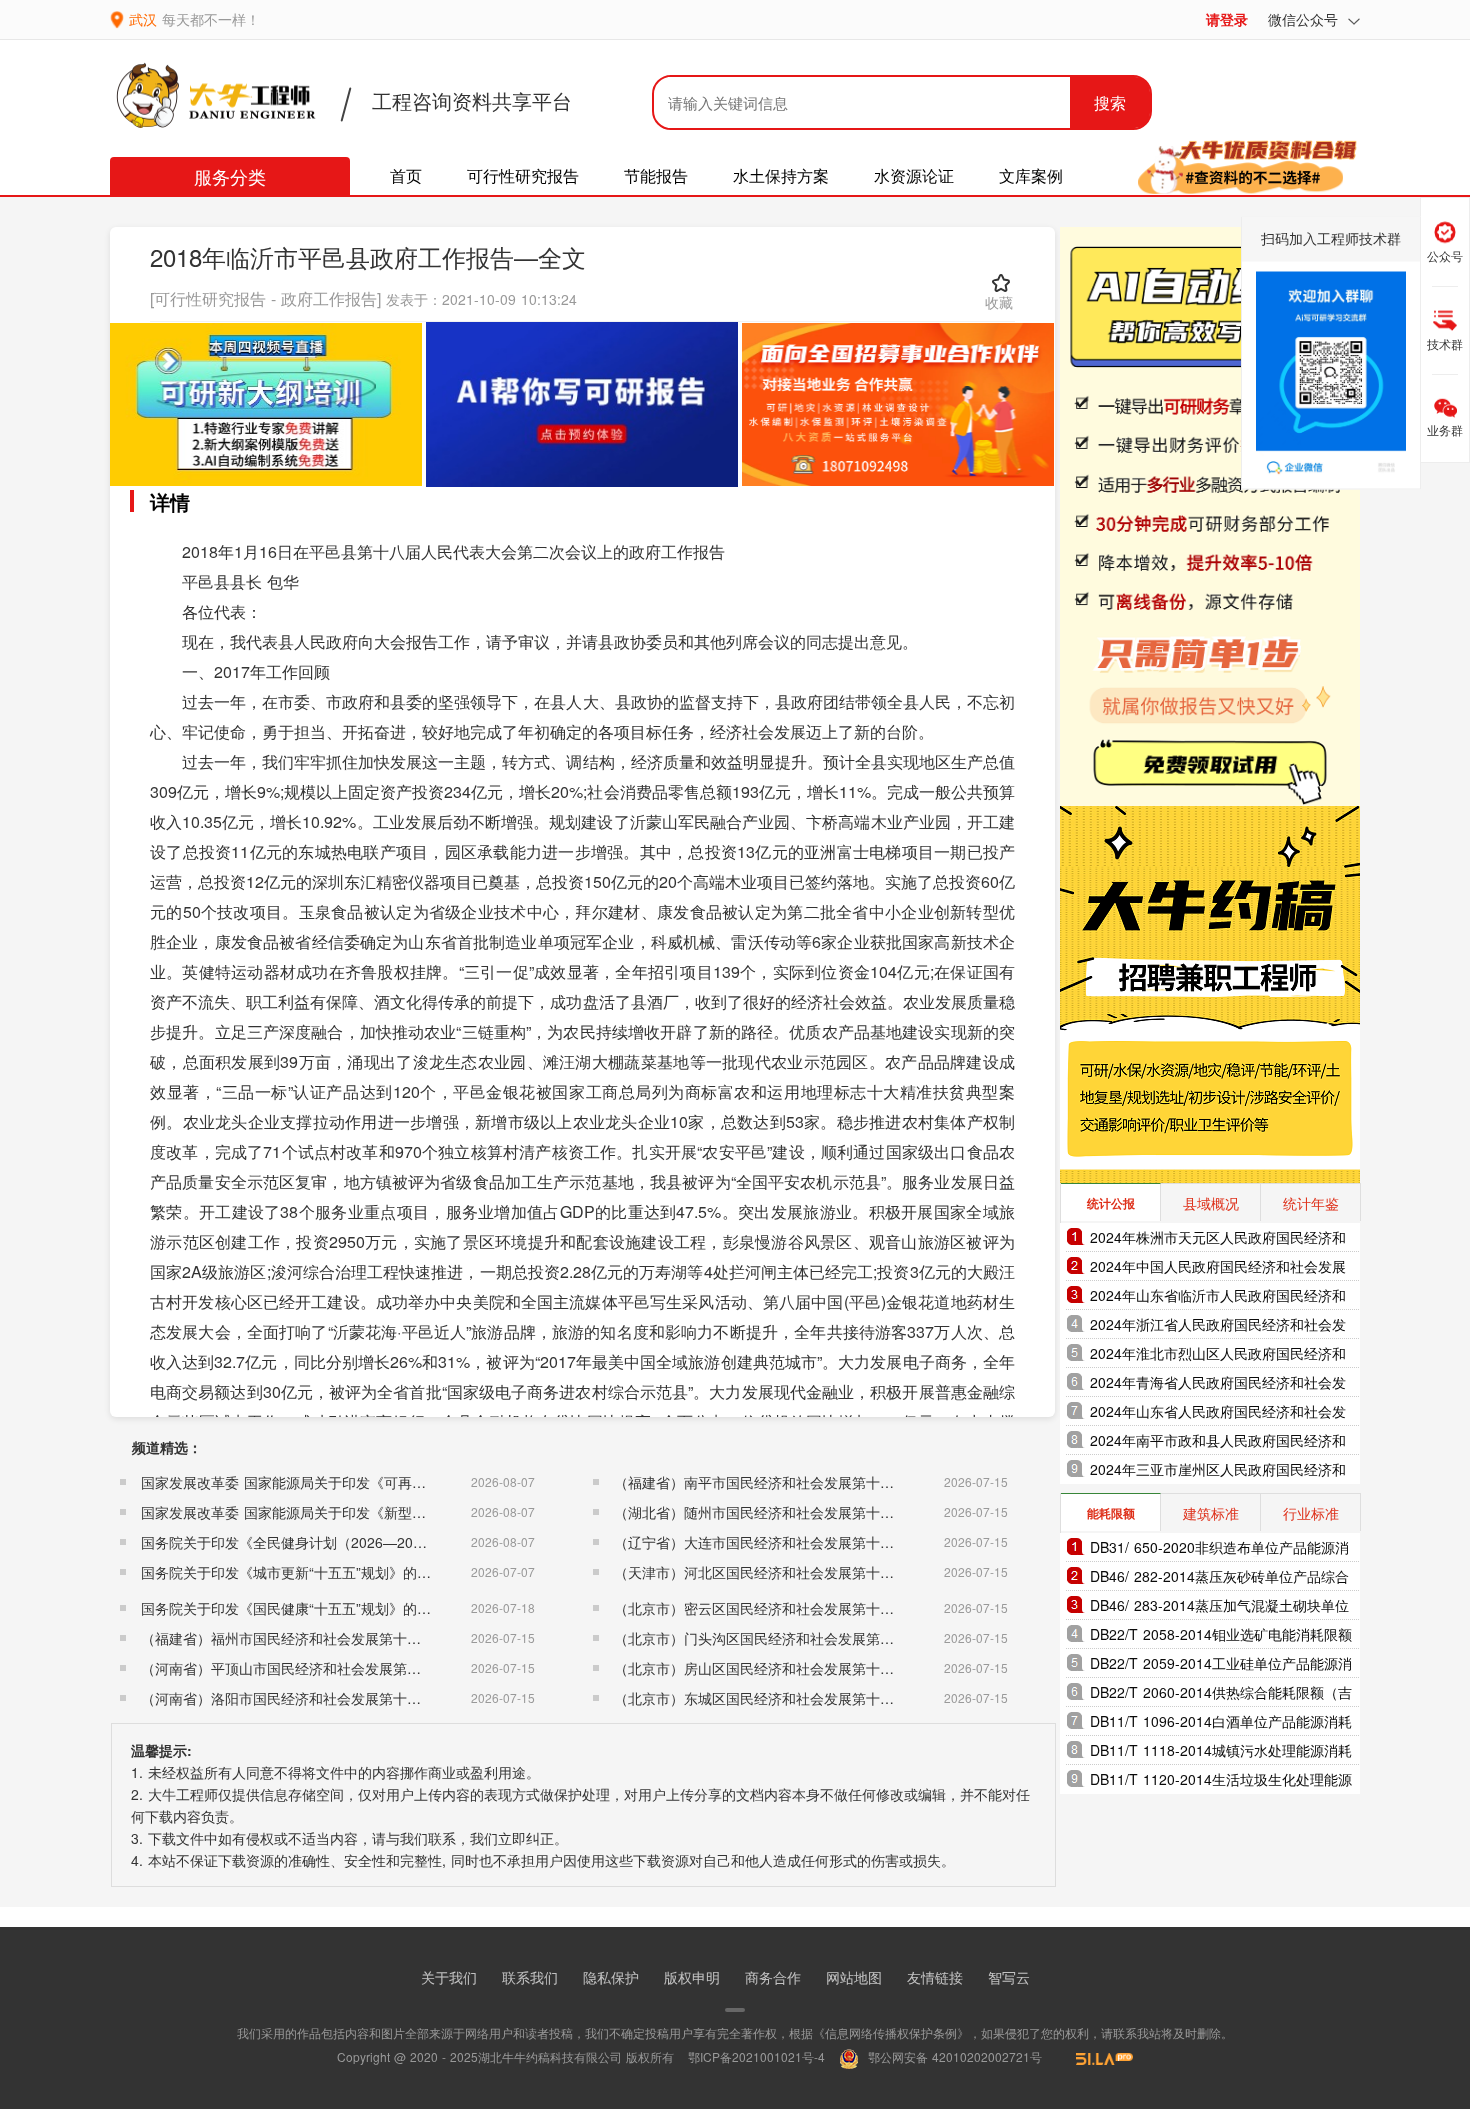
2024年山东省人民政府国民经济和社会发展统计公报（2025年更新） (1218, 1413)
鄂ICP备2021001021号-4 (756, 2056)
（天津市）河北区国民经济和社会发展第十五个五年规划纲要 (803, 1572)
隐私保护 (611, 1977)
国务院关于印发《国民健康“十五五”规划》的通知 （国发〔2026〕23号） (368, 1608)
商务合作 (773, 1977)
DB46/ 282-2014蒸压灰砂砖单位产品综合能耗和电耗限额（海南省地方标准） (1219, 1578)
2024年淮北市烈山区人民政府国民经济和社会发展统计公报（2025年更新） (1218, 1355)
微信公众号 (1305, 19)
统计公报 (1111, 1203)
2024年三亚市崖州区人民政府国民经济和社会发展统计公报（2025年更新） (1218, 1471)
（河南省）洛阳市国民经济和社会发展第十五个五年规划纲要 (330, 1698)
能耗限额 (1111, 1513)
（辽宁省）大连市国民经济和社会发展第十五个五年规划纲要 (803, 1542)
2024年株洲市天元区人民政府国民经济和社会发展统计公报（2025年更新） (1218, 1239)
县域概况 (1211, 1203)
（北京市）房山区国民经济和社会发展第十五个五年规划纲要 (803, 1668)
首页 (406, 175)
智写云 (1009, 1977)
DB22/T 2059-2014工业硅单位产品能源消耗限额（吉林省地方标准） (1221, 1665)
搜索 (1110, 102)
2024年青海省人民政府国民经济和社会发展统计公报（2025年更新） (1218, 1384)
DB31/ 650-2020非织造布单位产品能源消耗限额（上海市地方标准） (1219, 1549)
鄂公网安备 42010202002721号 (953, 2056)
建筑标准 (1211, 1513)
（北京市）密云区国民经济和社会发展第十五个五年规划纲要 (803, 1608)
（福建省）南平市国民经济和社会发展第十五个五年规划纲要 (803, 1482)
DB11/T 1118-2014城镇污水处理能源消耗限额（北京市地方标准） (1221, 1752)
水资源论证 (914, 175)
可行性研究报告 (523, 175)
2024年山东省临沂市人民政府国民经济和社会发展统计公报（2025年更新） (1218, 1297)
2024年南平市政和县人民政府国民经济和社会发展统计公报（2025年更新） (1218, 1442)
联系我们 (530, 1977)
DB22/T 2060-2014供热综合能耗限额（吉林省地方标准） (1221, 1694)
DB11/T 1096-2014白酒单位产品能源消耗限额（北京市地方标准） (1221, 1723)
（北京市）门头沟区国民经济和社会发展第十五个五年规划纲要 (810, 1638)
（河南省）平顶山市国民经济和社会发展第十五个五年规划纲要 (337, 1668)
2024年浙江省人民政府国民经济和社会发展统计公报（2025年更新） (1218, 1326)
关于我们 (449, 1977)
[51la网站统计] (1095, 2056)
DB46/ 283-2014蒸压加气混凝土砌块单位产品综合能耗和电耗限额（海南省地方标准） (1219, 1607)
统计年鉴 (1311, 1203)
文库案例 (1031, 175)
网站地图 (854, 1977)
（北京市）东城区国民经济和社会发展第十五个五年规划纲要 (803, 1698)
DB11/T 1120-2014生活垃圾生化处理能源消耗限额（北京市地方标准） (1221, 1781)
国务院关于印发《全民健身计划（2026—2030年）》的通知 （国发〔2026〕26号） (402, 1542)
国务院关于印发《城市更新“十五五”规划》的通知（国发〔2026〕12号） (366, 1572)
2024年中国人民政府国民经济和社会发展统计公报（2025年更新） (1218, 1268)
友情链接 (935, 1977)
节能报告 (656, 175)
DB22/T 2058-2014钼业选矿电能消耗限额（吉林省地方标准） (1221, 1636)
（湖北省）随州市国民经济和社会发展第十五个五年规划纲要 (803, 1512)
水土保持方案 (781, 175)
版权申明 (692, 1977)
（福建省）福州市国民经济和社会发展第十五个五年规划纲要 (330, 1638)
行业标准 (1311, 1513)
